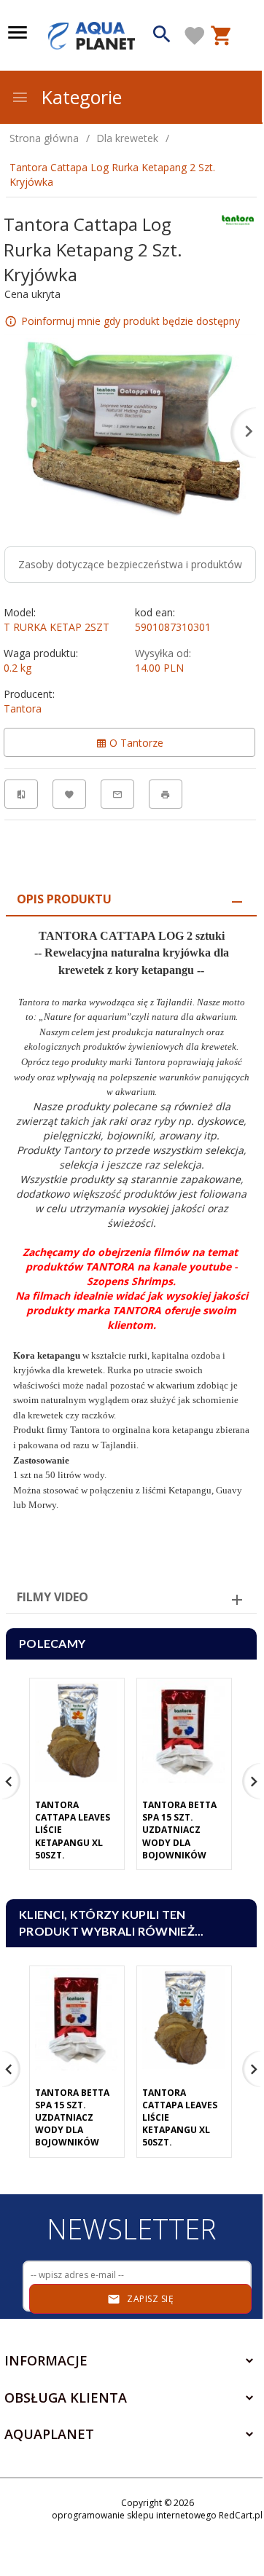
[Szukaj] (162, 36)
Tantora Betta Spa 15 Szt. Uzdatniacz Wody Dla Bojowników (179, 1830)
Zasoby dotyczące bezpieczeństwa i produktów (130, 564)
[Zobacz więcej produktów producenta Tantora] (238, 219)
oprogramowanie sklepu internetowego (134, 2515)
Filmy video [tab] (53, 1597)
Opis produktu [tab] (64, 899)
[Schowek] (195, 36)
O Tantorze (135, 743)
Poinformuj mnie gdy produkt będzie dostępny (131, 321)
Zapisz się (150, 2299)
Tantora (23, 708)
